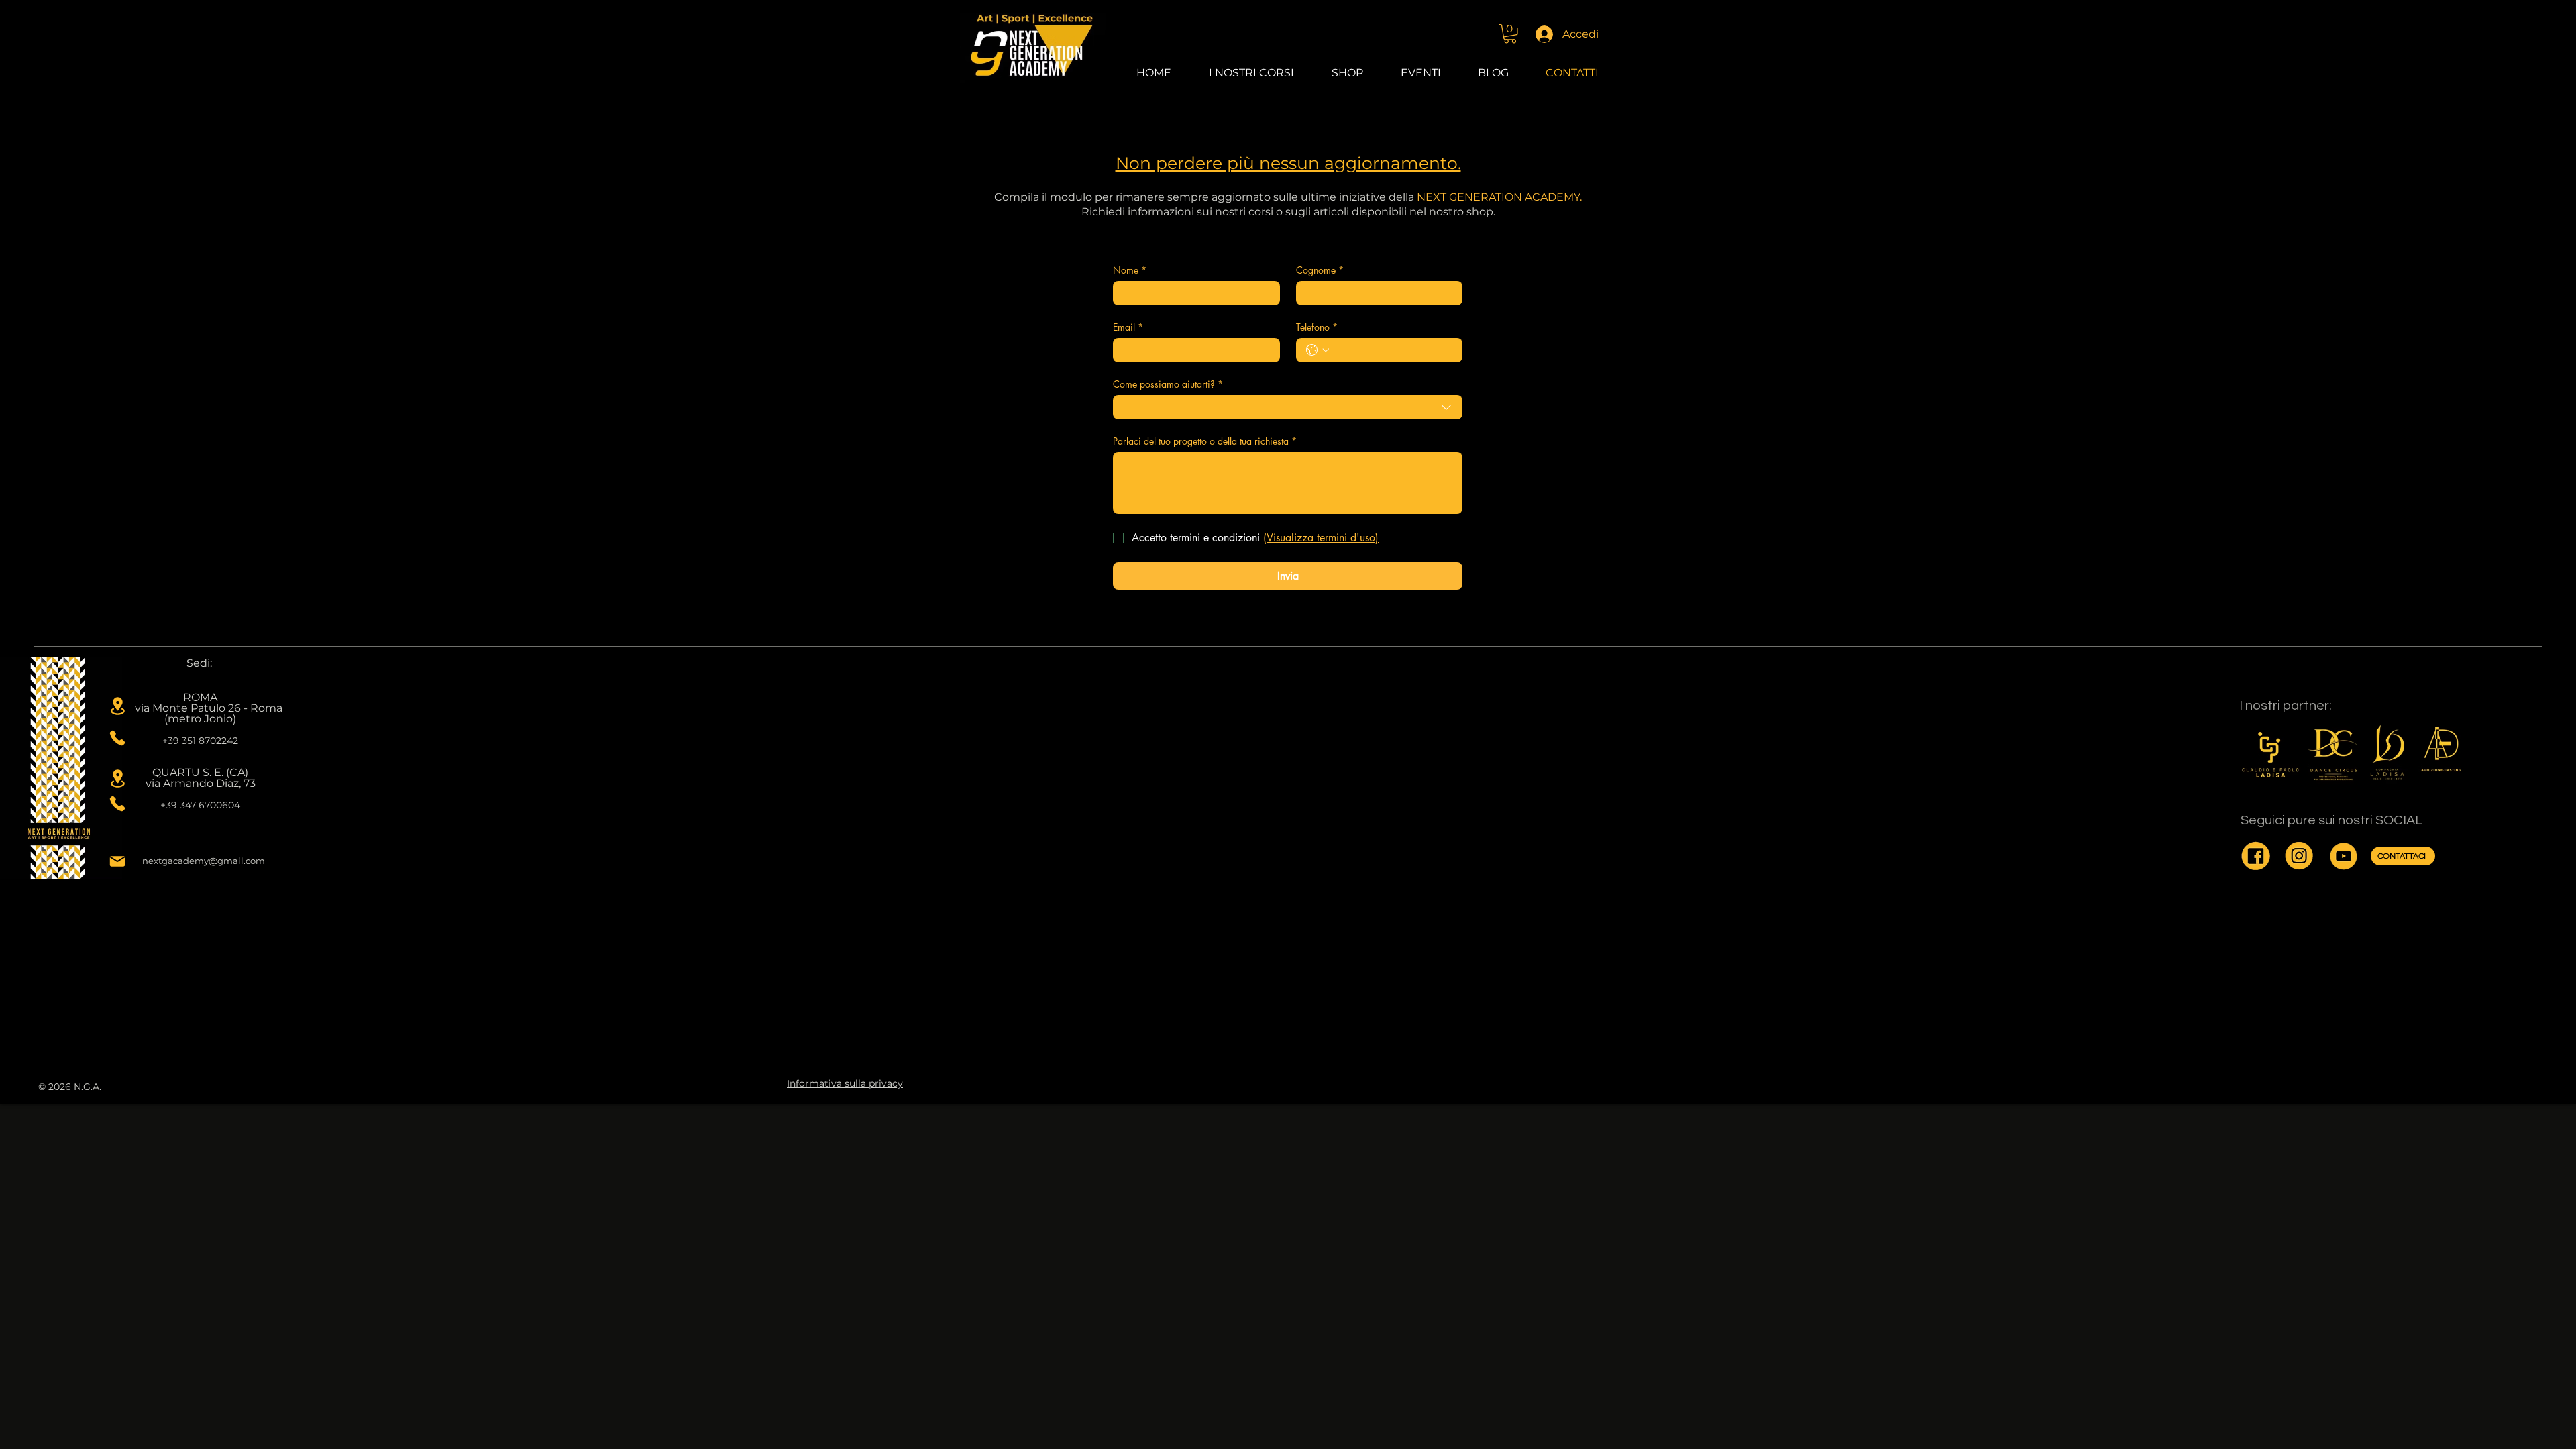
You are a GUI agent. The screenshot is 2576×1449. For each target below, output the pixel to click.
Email (1128, 327)
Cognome (1320, 270)
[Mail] (117, 861)
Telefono (1317, 327)
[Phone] (117, 738)
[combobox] (1288, 407)
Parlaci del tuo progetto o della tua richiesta (1205, 441)
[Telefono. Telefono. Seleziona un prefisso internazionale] (1318, 350)
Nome (1130, 270)
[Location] (117, 706)
